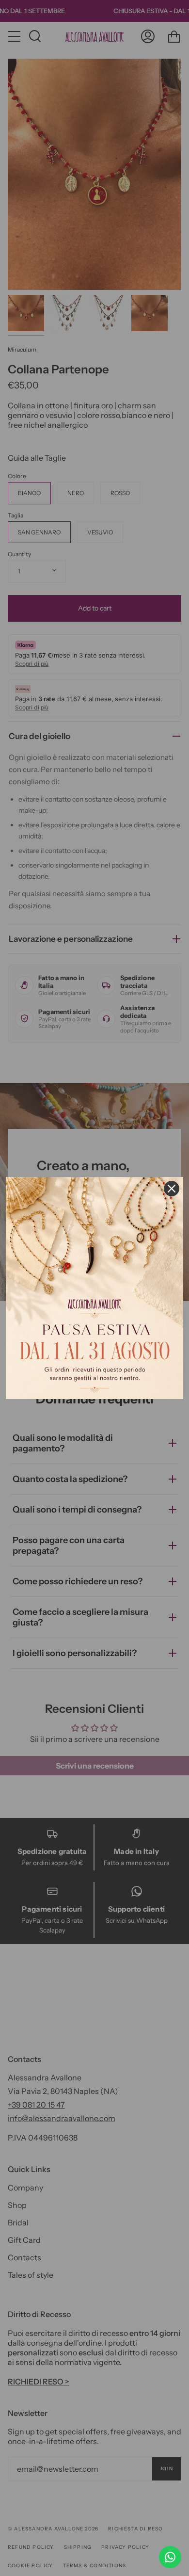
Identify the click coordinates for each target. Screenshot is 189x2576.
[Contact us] (170, 2557)
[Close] (172, 1189)
